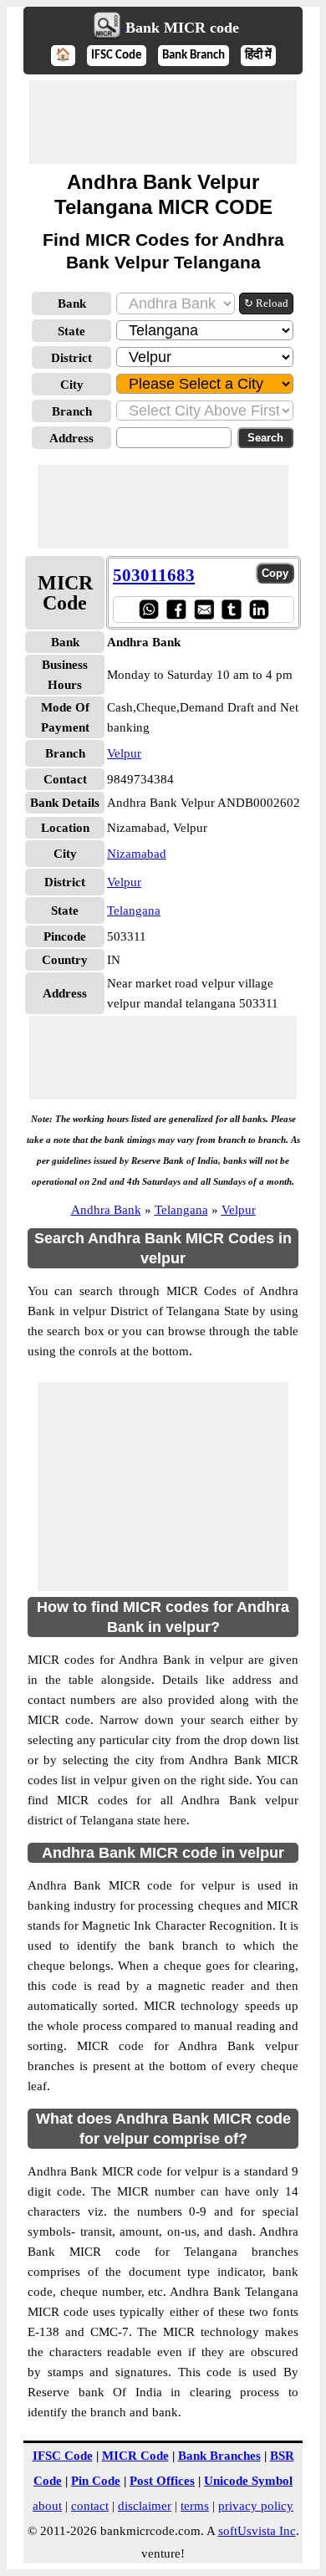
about (47, 2506)
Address (71, 438)
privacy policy (256, 2506)
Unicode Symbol (248, 2481)
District (71, 358)
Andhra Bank (106, 1210)
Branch (72, 411)
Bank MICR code (182, 28)
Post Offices (162, 2481)
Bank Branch (194, 56)
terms (195, 2506)
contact (90, 2506)
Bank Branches (219, 2456)
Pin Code (96, 2481)
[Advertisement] (163, 122)
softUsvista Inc (257, 2531)
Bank (72, 304)
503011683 (154, 575)
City (72, 385)
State (71, 331)
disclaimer (145, 2506)
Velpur (124, 753)
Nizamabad (137, 854)
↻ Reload (266, 303)
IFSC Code (117, 56)
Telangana (134, 911)
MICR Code (135, 2456)
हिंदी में (258, 56)
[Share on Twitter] (231, 609)
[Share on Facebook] (176, 609)
